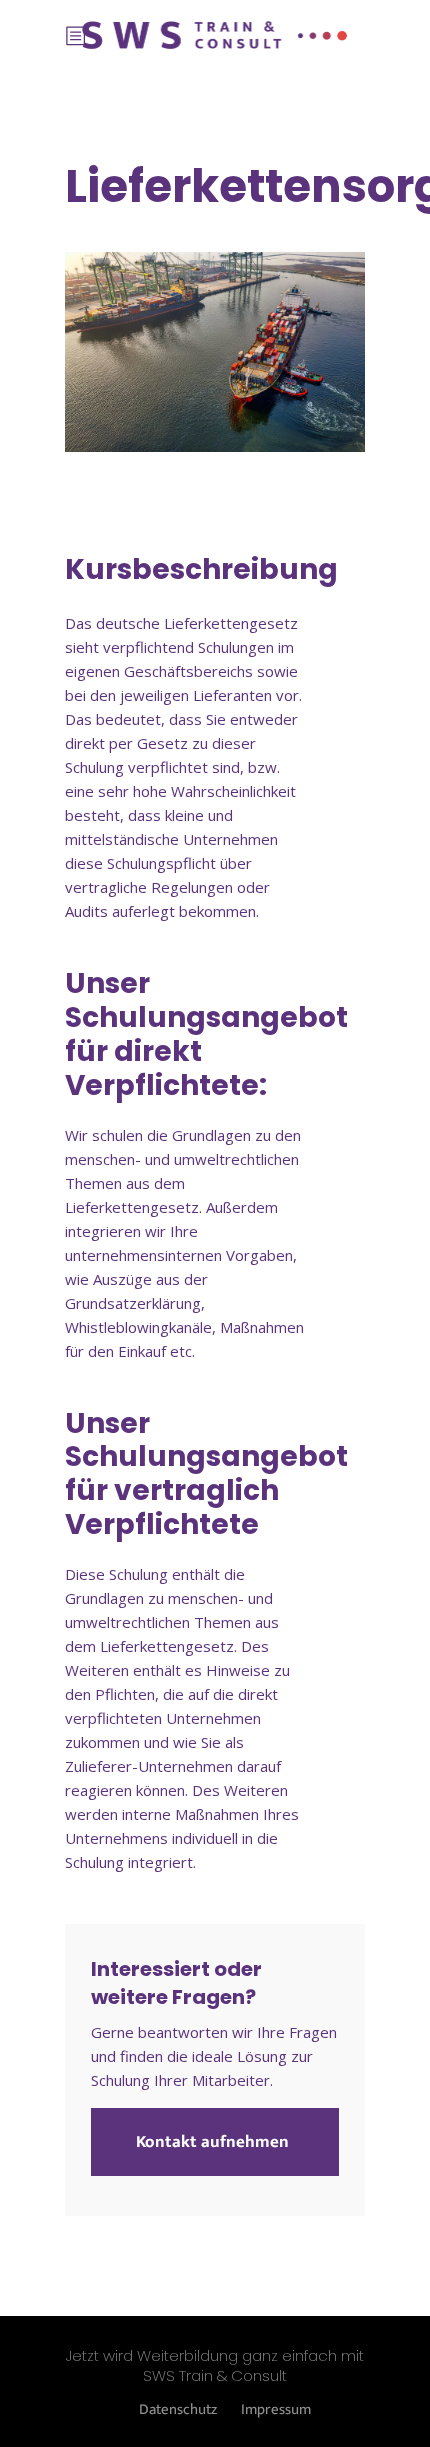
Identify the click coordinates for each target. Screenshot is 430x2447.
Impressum (276, 2409)
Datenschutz (178, 2409)
